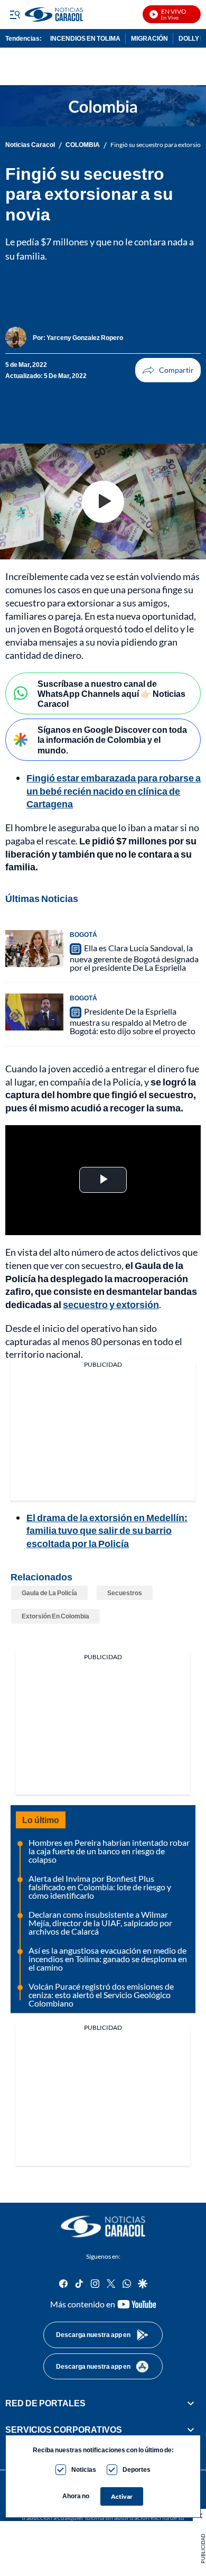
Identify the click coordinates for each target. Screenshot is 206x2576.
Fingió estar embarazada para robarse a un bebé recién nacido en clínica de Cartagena (114, 791)
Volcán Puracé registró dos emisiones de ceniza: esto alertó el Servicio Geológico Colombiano (101, 1995)
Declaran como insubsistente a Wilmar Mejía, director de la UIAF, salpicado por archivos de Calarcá (100, 1923)
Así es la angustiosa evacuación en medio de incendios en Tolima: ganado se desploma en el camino (108, 1959)
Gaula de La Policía (49, 1593)
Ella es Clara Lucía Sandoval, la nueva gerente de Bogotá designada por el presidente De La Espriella (134, 958)
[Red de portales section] (191, 2403)
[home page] (103, 2227)
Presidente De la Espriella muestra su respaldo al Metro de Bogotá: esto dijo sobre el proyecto (133, 1021)
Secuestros (125, 1593)
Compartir (168, 370)
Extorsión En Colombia (55, 1616)
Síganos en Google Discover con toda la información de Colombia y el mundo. (112, 739)
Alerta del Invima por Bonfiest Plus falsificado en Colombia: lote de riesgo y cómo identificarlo (100, 1887)
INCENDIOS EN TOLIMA (85, 38)
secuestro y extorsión (111, 1304)
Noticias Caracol (30, 145)
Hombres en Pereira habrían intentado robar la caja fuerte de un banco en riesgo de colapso (109, 1851)
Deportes (137, 2469)
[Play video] (103, 502)
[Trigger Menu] (15, 14)
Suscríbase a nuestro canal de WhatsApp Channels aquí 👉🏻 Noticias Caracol (111, 693)
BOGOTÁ (83, 935)
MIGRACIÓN (149, 38)
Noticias (84, 2469)
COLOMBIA (83, 145)
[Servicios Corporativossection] (191, 2430)
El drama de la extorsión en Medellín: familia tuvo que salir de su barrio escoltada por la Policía (107, 1531)
